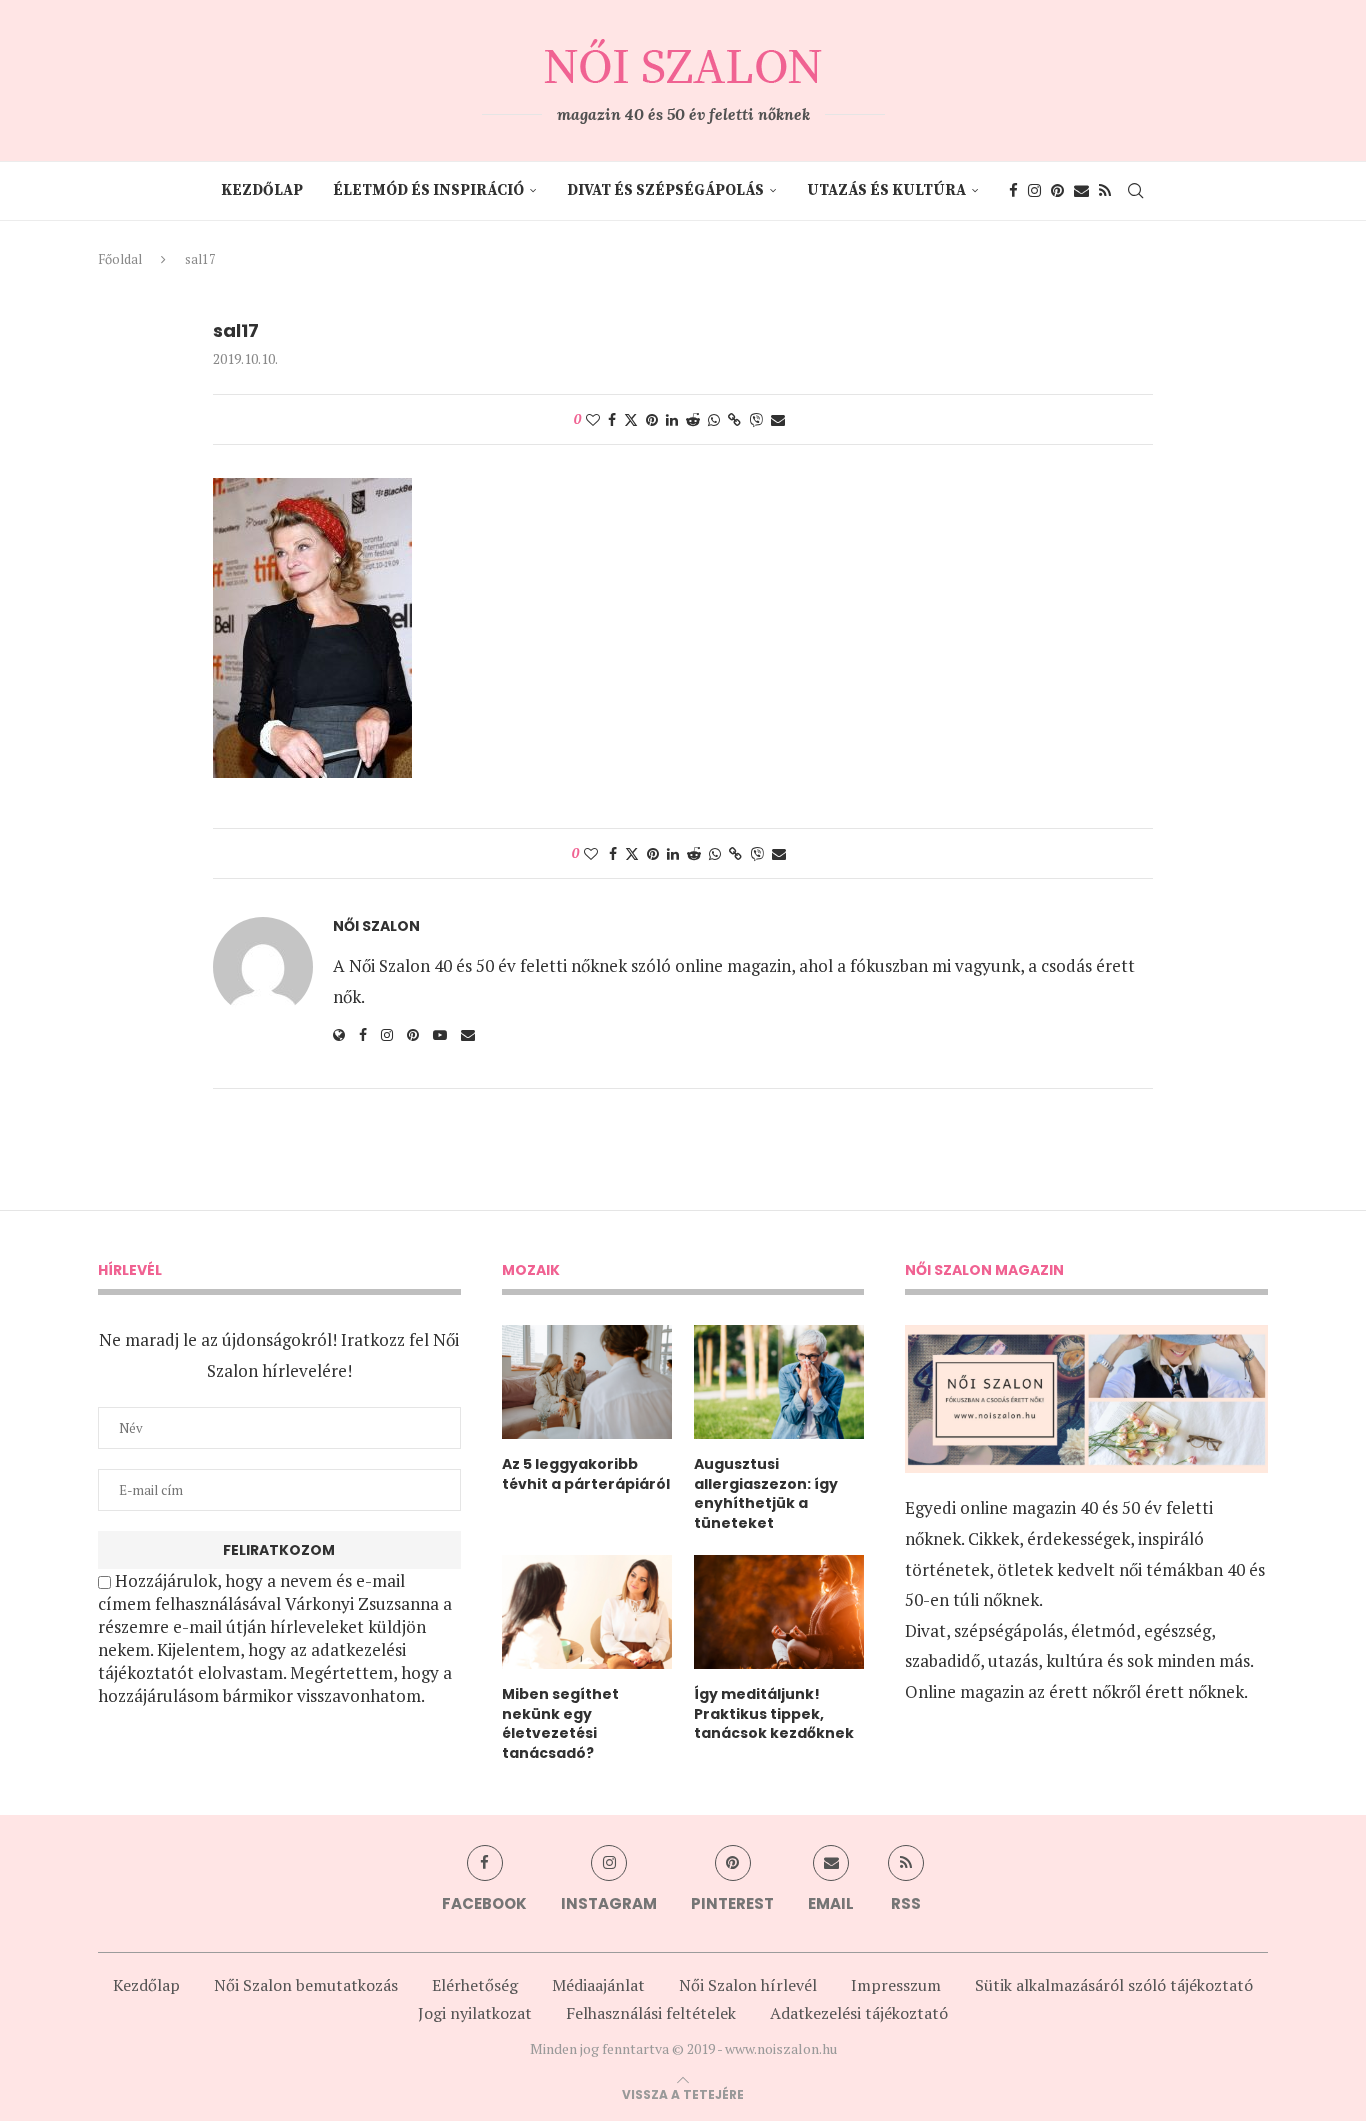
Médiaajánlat (598, 1985)
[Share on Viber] (756, 419)
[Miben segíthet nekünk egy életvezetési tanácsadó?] (587, 1612)
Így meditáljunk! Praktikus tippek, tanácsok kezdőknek (774, 1714)
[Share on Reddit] (693, 419)
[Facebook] (1013, 191)
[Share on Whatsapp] (714, 419)
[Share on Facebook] (612, 419)
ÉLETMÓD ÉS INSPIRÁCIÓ (428, 190)
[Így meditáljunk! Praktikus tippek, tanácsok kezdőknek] (779, 1612)
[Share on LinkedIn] (672, 419)
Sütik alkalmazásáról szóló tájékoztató (1114, 1985)
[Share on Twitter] (631, 419)
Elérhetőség (475, 1985)
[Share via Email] (778, 419)
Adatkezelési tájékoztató (859, 2013)
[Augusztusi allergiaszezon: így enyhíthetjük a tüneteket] (779, 1382)
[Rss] (1105, 191)
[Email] (1081, 191)
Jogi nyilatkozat (475, 2013)
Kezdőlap (262, 190)
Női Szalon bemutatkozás (306, 1985)
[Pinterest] (1057, 191)
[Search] (1136, 191)
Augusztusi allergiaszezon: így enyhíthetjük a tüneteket (766, 1494)
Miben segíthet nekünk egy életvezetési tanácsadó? (560, 1724)
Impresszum (896, 1985)
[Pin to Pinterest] (652, 419)
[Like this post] (593, 419)
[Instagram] (1034, 191)
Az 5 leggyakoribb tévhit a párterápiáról (586, 1474)
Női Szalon (376, 926)
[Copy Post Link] (734, 419)
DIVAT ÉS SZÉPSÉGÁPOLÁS (665, 190)
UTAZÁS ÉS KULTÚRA (886, 190)
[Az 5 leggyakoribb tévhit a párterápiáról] (587, 1382)
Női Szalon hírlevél (748, 1985)
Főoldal (120, 259)
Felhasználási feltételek (651, 2013)
